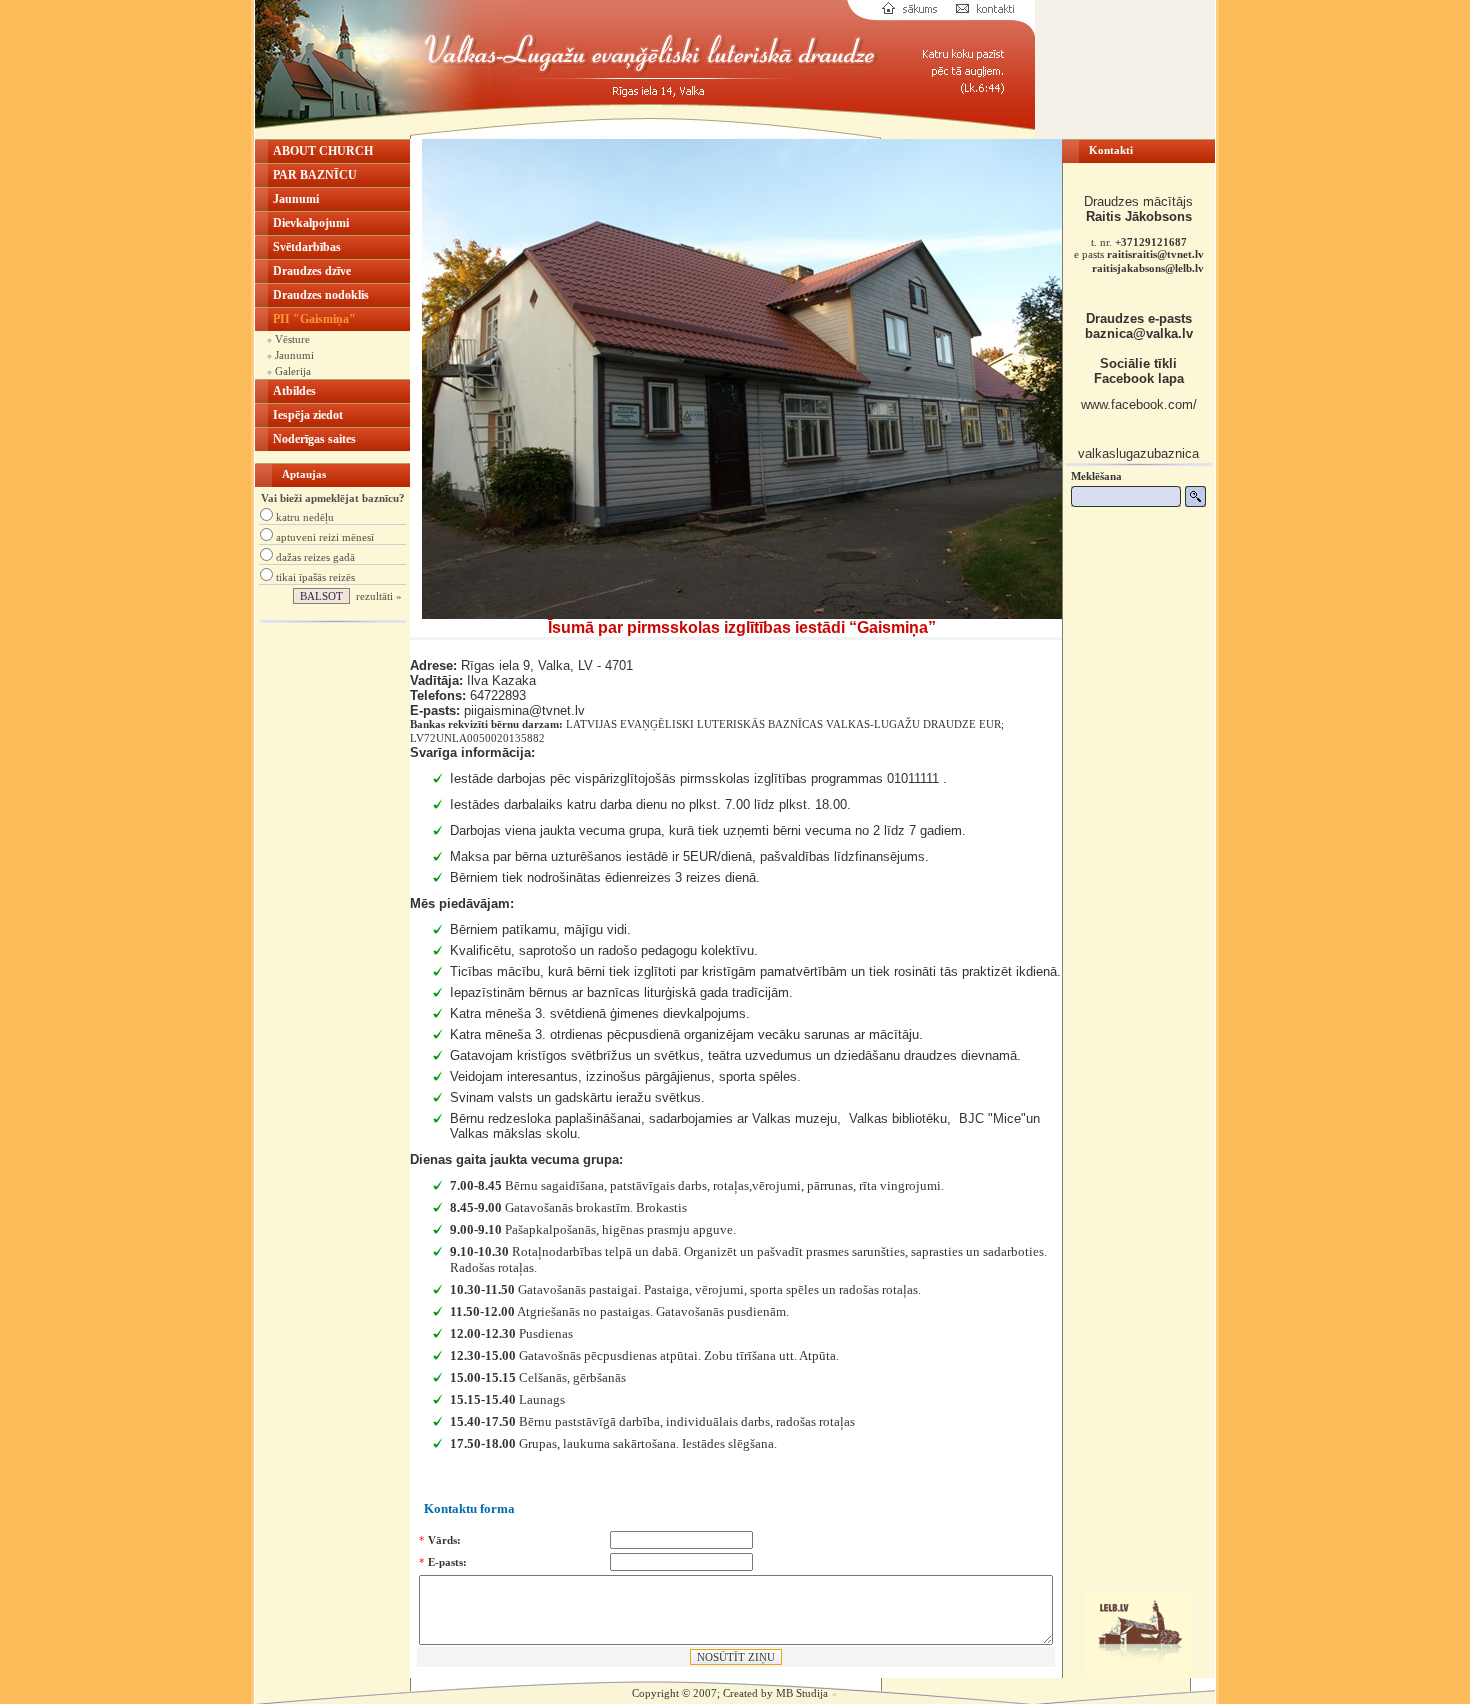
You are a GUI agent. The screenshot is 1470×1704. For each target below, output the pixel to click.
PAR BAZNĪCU (315, 175)
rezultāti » (379, 596)
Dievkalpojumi (311, 223)
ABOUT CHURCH (323, 151)
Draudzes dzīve (312, 271)
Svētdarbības (307, 247)
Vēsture (291, 339)
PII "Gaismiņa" (314, 319)
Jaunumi (296, 199)
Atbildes (294, 391)
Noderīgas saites (314, 439)
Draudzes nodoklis (321, 295)
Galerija (291, 371)
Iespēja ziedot (308, 415)
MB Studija (802, 1693)
